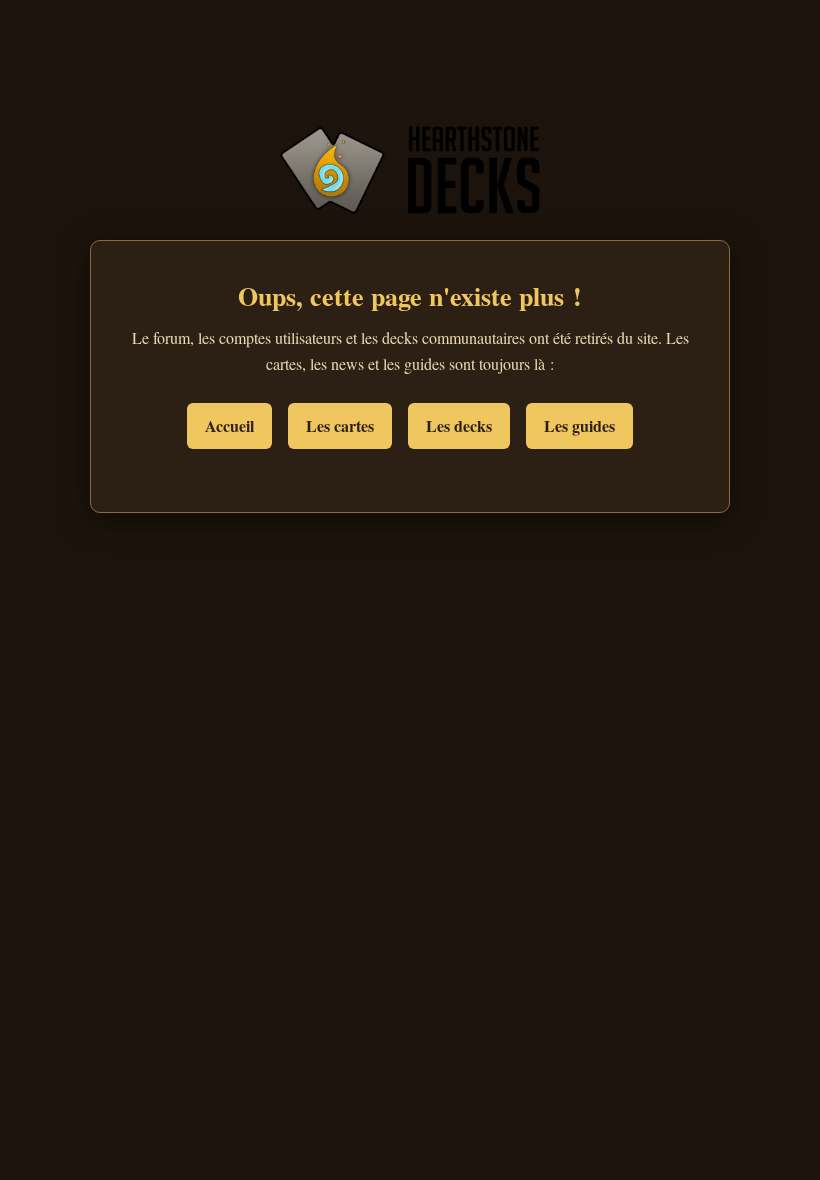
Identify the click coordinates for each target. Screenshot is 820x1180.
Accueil (229, 425)
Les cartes (340, 425)
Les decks (459, 425)
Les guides (579, 425)
